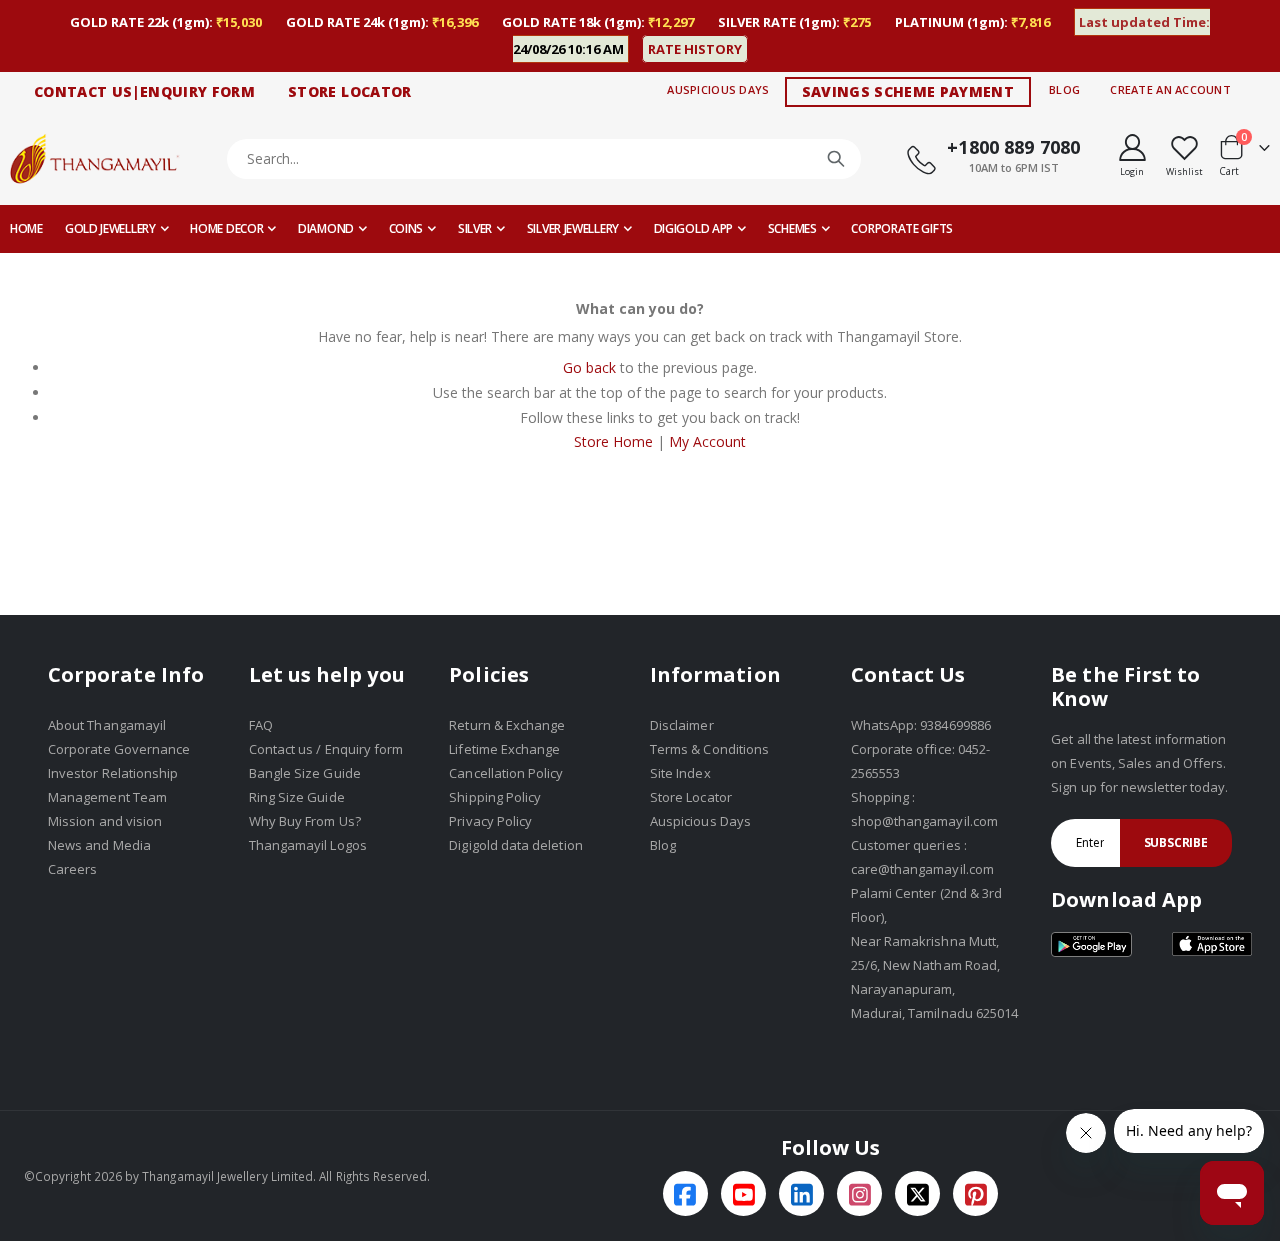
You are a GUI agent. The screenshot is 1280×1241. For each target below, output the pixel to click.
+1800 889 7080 (1013, 147)
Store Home (613, 441)
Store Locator (691, 797)
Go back (589, 367)
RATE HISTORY (695, 49)
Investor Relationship (113, 773)
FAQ (261, 725)
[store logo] (95, 158)
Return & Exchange (507, 725)
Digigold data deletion (515, 845)
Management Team (107, 797)
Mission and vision (105, 821)
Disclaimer (682, 725)
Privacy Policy (490, 821)
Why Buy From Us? (305, 821)
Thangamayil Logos (308, 845)
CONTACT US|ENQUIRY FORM (144, 91)
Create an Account (1170, 89)
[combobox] (544, 159)
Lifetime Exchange (504, 749)
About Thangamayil (107, 725)
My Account (707, 441)
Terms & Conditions (709, 749)
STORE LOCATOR (350, 91)
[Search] (836, 159)
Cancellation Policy (506, 773)
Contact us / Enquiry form (326, 749)
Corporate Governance (119, 749)
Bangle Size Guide (305, 773)
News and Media (99, 845)
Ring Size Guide (297, 797)
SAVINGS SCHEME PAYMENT (908, 91)
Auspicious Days (718, 89)
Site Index (680, 773)
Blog (1064, 89)
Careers (72, 869)
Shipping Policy (495, 797)
